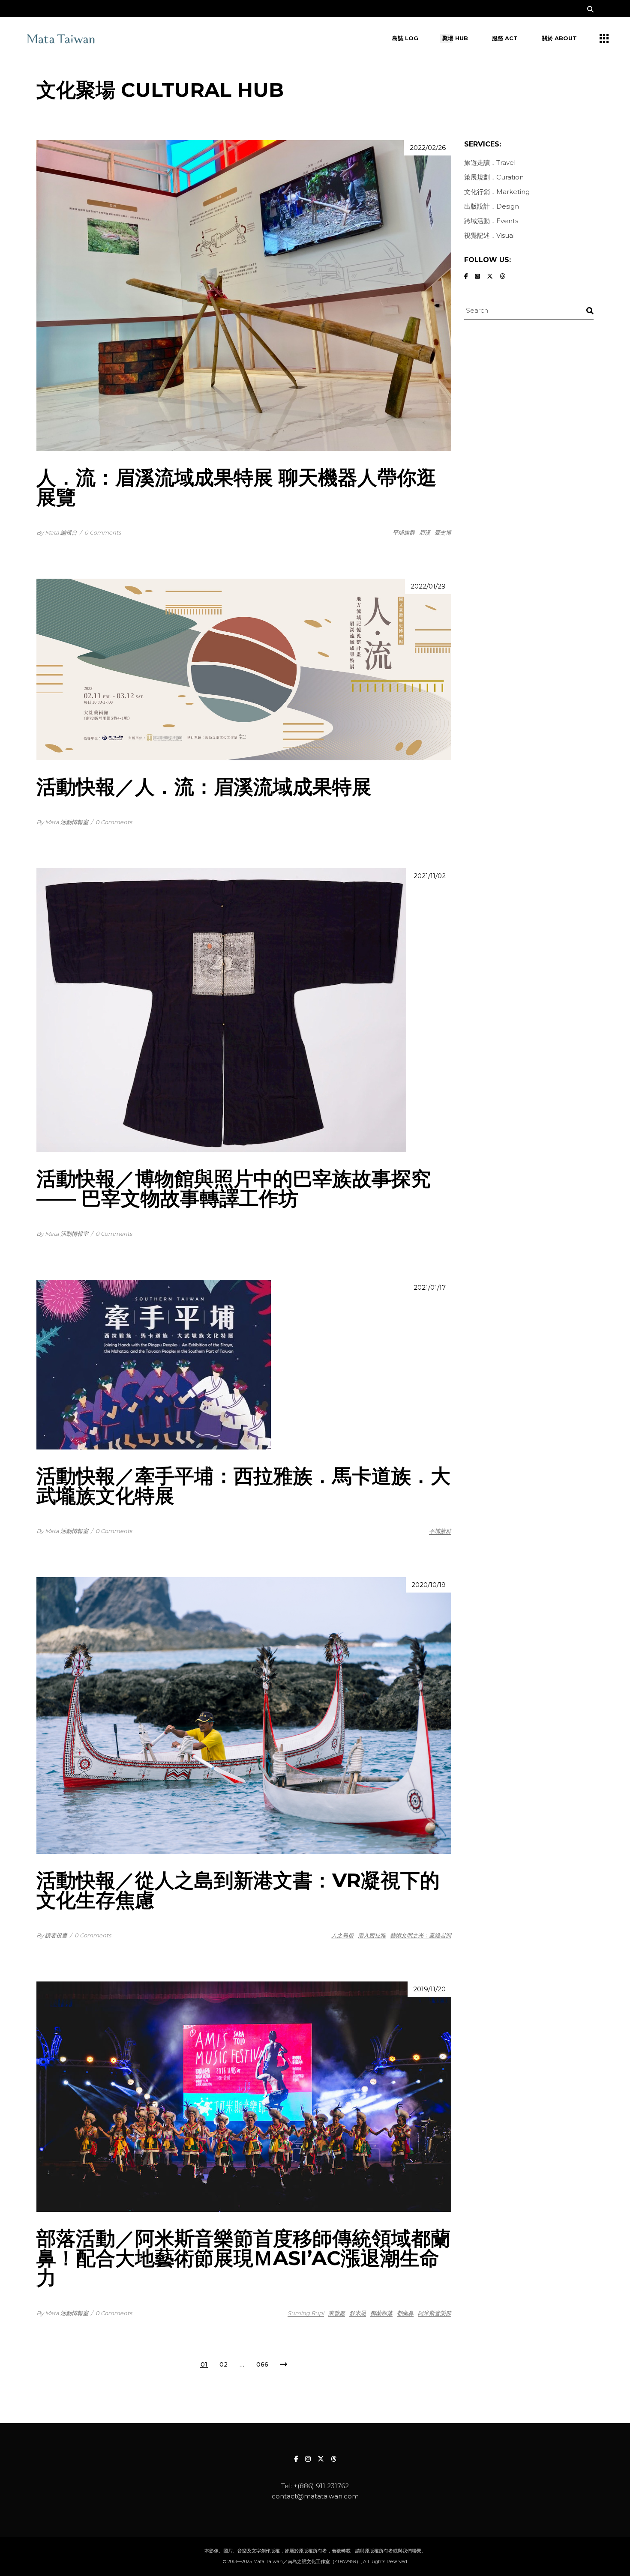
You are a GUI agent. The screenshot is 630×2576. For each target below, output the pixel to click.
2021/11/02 (430, 876)
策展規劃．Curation (494, 177)
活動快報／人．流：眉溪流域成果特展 (204, 787)
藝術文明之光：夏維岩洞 (421, 1935)
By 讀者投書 (52, 1935)
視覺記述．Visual (489, 235)
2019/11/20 (429, 1989)
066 (262, 2364)
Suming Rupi (306, 2313)
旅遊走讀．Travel (490, 163)
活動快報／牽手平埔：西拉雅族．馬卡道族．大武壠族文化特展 (243, 1486)
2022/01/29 (428, 586)
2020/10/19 (429, 1585)
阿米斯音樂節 (435, 2313)
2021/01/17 (430, 1287)
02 (223, 2364)
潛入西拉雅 (372, 1935)
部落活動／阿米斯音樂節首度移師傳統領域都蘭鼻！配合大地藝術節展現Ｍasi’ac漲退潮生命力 (243, 2258)
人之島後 (342, 1935)
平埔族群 (404, 532)
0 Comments (103, 532)
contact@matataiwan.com (315, 2496)
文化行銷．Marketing (497, 192)
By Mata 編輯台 (57, 532)
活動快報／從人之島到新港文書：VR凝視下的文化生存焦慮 (238, 1890)
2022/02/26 (428, 148)
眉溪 (425, 532)
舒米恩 (358, 2313)
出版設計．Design (492, 206)
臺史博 (443, 532)
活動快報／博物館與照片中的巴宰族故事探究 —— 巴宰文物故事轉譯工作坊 (234, 1188)
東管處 (337, 2313)
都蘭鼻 (405, 2313)
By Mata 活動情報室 (62, 822)
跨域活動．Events (491, 221)
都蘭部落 (381, 2313)
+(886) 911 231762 (321, 2486)
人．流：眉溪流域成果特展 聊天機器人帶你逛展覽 (236, 487)
